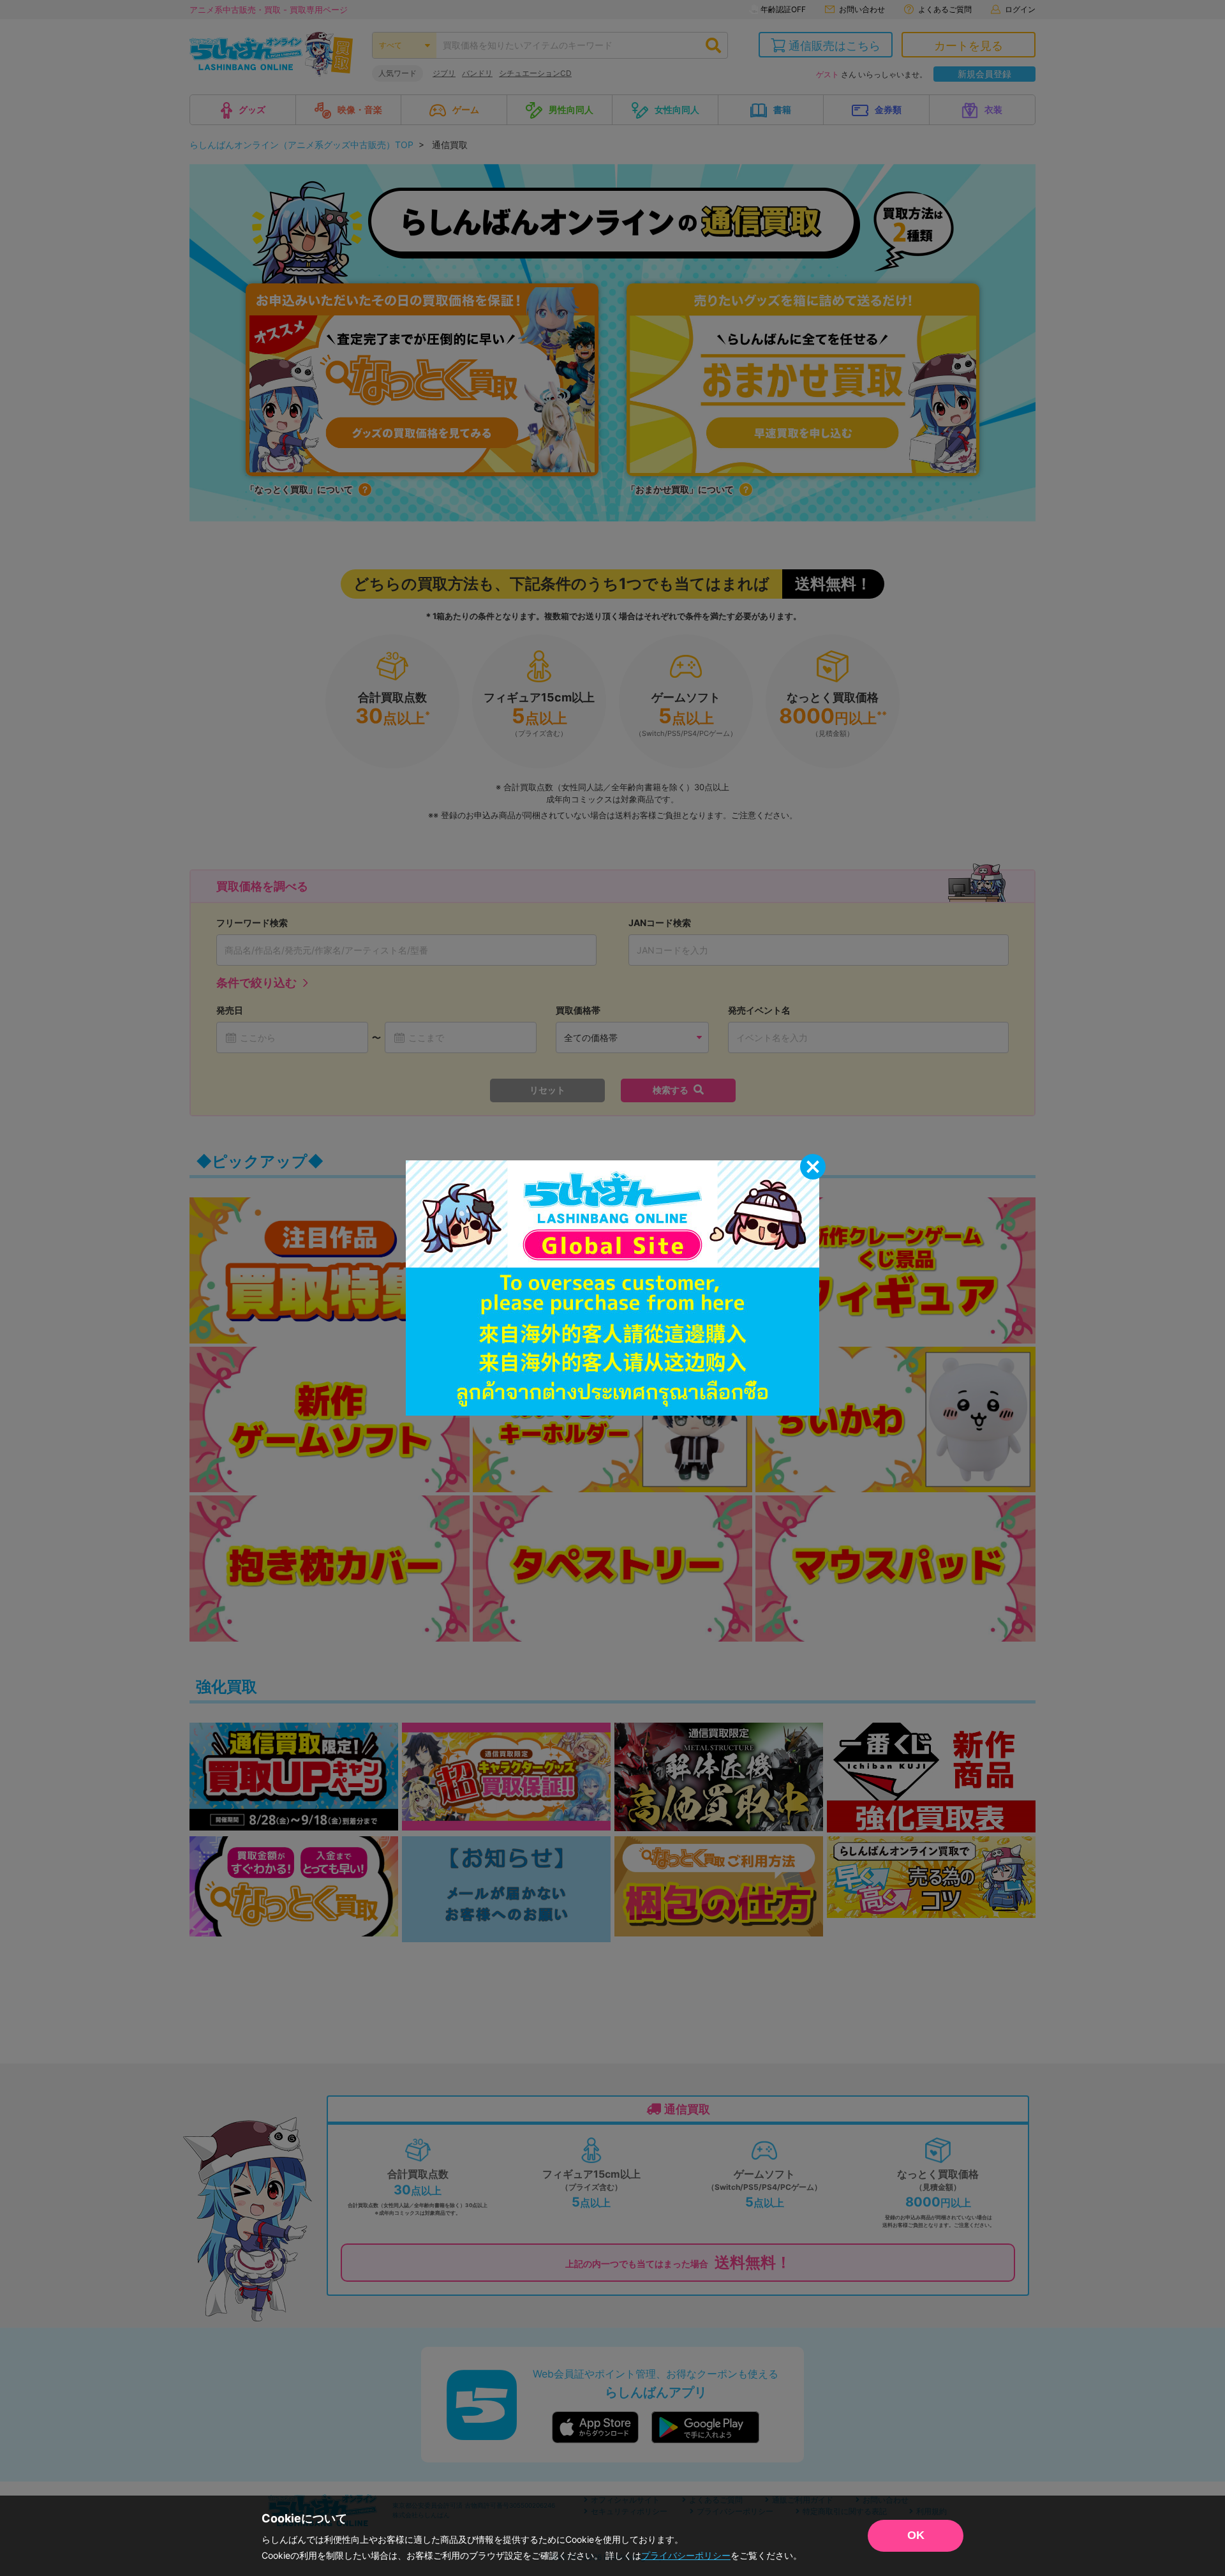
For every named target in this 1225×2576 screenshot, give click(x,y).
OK (916, 2535)
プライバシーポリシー (686, 2555)
